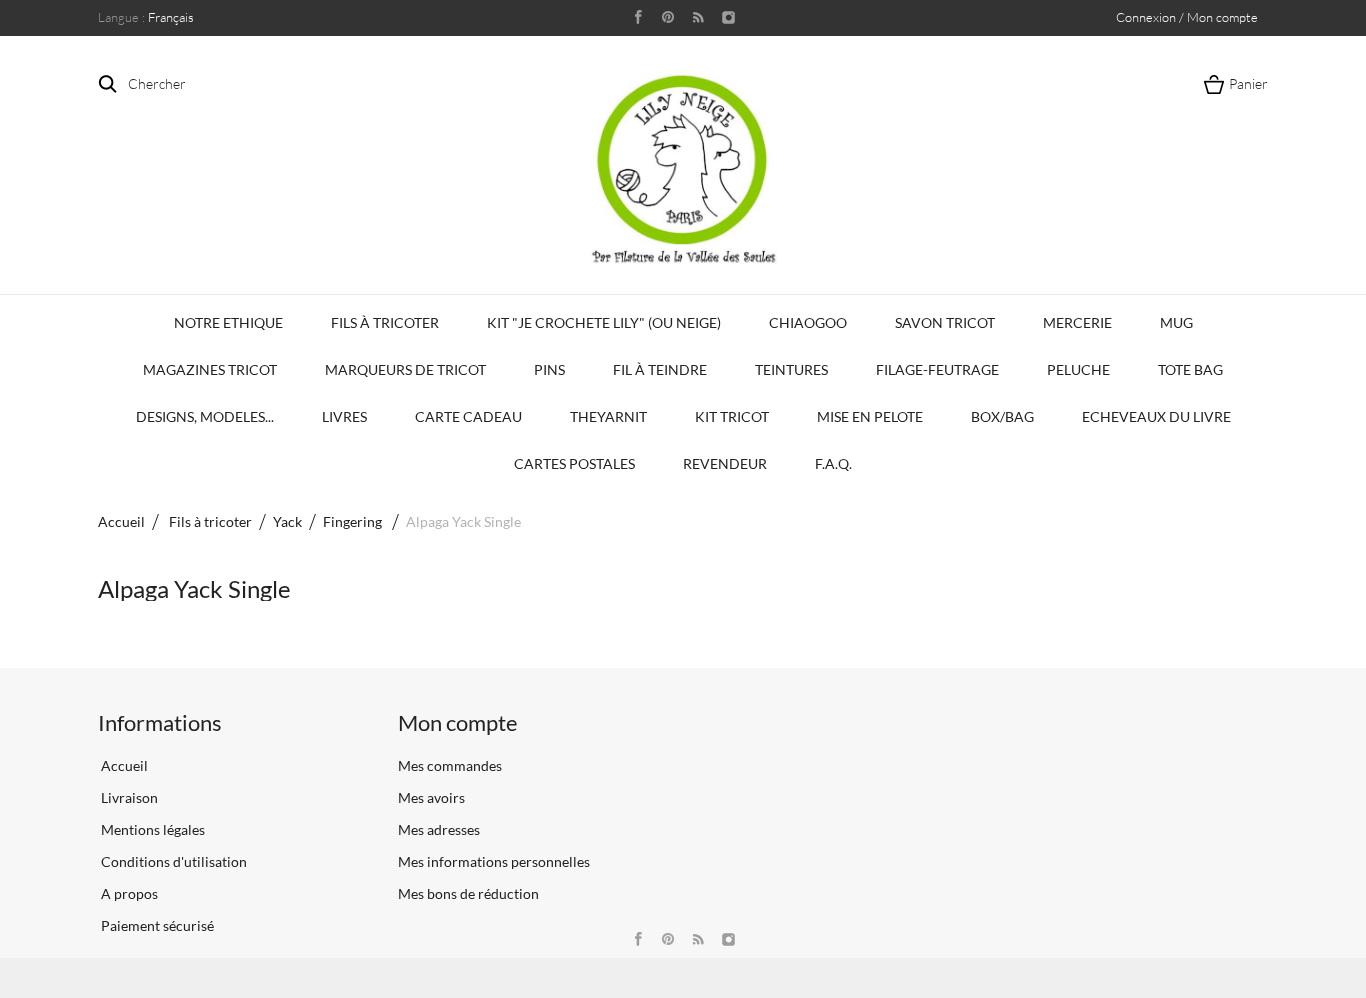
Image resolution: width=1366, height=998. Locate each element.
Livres (344, 416)
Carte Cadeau (468, 416)
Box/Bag (1002, 416)
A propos (128, 893)
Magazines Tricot (210, 369)
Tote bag (1190, 369)
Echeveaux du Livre (1156, 416)
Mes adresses (439, 829)
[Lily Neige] (683, 169)
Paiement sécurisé (156, 925)
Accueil (121, 521)
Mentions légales (151, 829)
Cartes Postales (574, 463)
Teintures (791, 369)
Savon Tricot (945, 322)
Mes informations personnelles (494, 861)
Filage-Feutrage (937, 369)
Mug (1176, 322)
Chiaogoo (808, 322)
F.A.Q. (833, 463)
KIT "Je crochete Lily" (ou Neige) (604, 322)
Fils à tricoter (385, 322)
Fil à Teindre (660, 369)
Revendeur (725, 463)
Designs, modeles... (205, 416)
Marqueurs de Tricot (405, 369)
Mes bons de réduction (468, 893)
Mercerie (1077, 322)
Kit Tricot (732, 416)
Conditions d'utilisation (172, 861)
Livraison (128, 797)
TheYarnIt (608, 416)
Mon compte (458, 722)
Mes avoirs (431, 797)
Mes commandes (450, 765)
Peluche (1078, 369)
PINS (549, 369)
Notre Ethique (228, 322)
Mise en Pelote (870, 416)
